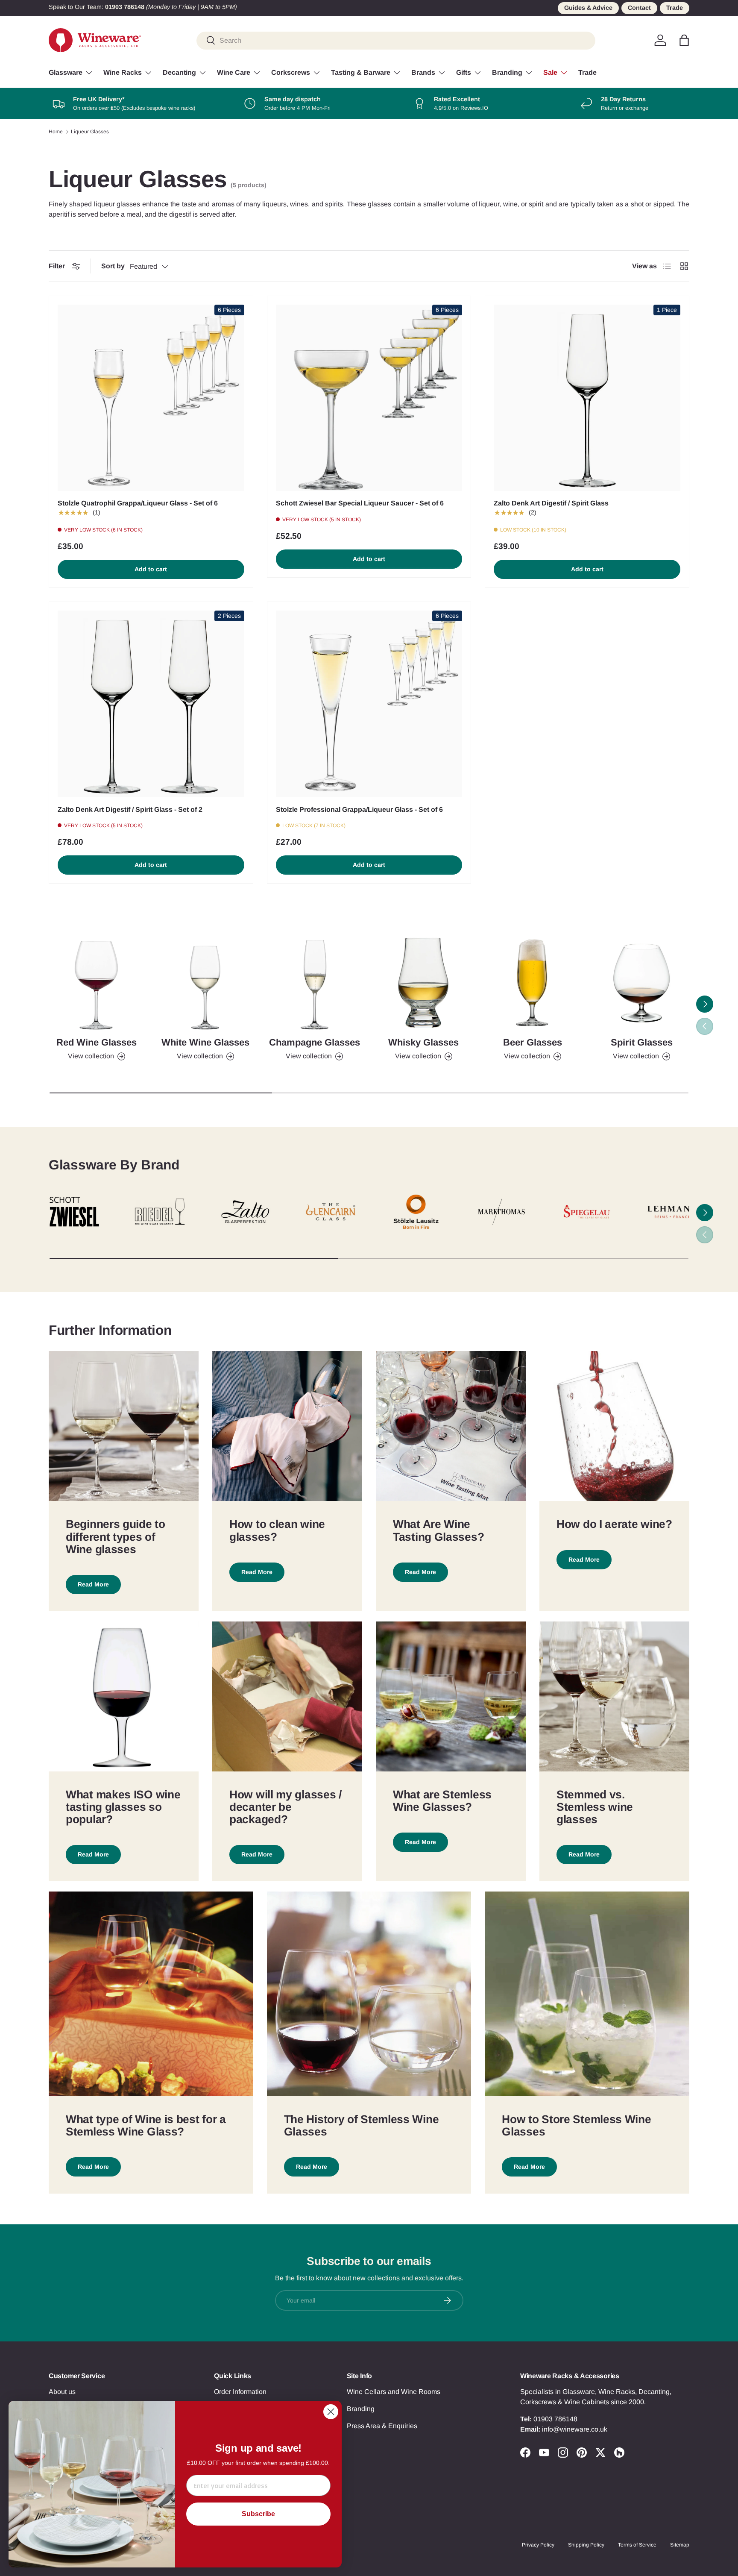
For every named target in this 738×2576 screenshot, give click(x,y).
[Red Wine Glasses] (96, 983)
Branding (507, 72)
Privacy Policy (538, 2545)
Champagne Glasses (315, 1042)
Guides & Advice (588, 8)
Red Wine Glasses (97, 1042)
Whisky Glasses (423, 1042)
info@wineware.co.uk (575, 2429)
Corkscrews (291, 72)
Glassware (66, 72)
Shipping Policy (586, 2545)
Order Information (240, 2392)
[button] (684, 40)
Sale (550, 72)
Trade (675, 8)
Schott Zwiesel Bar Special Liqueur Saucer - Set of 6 (360, 503)
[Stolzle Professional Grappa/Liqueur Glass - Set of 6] (369, 704)
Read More (93, 1584)
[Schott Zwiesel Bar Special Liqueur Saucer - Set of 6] (369, 398)
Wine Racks (123, 72)
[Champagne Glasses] (315, 983)
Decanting (179, 72)
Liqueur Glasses (90, 132)
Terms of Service (637, 2545)
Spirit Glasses (642, 1042)
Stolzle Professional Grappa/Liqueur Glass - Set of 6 (359, 809)
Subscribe (258, 2514)
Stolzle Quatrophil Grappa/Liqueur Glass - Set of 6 (138, 503)
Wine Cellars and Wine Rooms (394, 2392)
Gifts (464, 72)
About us (62, 2392)
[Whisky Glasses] (423, 983)
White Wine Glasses (205, 1042)
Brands (423, 72)
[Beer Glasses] (532, 983)
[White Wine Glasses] (205, 983)
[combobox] (396, 40)
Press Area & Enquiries (382, 2426)
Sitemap (680, 2545)
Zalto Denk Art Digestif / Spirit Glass (551, 503)
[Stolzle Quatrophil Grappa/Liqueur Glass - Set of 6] (151, 398)
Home (56, 132)
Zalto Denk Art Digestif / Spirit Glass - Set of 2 (130, 809)
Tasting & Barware (361, 72)
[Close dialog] (331, 2412)
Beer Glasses (533, 1042)
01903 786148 (555, 2419)
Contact (639, 8)
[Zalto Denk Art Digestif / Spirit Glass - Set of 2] (151, 704)
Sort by (113, 266)
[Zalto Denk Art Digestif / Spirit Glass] (587, 398)
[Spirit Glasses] (642, 983)
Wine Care (234, 72)
